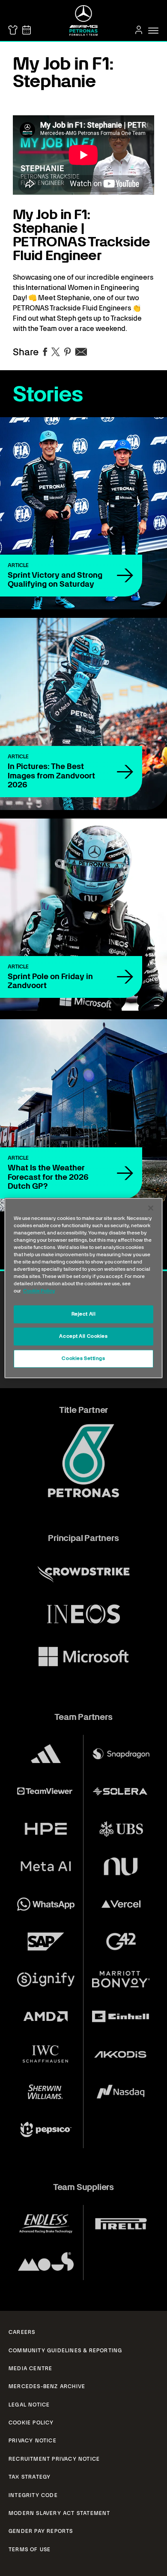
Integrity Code (33, 2495)
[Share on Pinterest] (67, 352)
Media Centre (30, 2368)
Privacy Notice (33, 2441)
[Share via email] (81, 352)
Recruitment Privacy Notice (54, 2459)
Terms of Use (30, 2550)
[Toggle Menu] (153, 31)
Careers (22, 2332)
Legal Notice (29, 2405)
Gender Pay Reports (41, 2531)
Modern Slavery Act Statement (60, 2513)
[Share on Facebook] (45, 352)
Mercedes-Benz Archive (47, 2386)
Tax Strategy (30, 2477)
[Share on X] (56, 352)
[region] (84, 1288)
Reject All (84, 1314)
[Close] (151, 1208)
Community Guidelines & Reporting (65, 2351)
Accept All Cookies (83, 1336)
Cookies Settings (83, 1358)
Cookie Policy (31, 2423)
